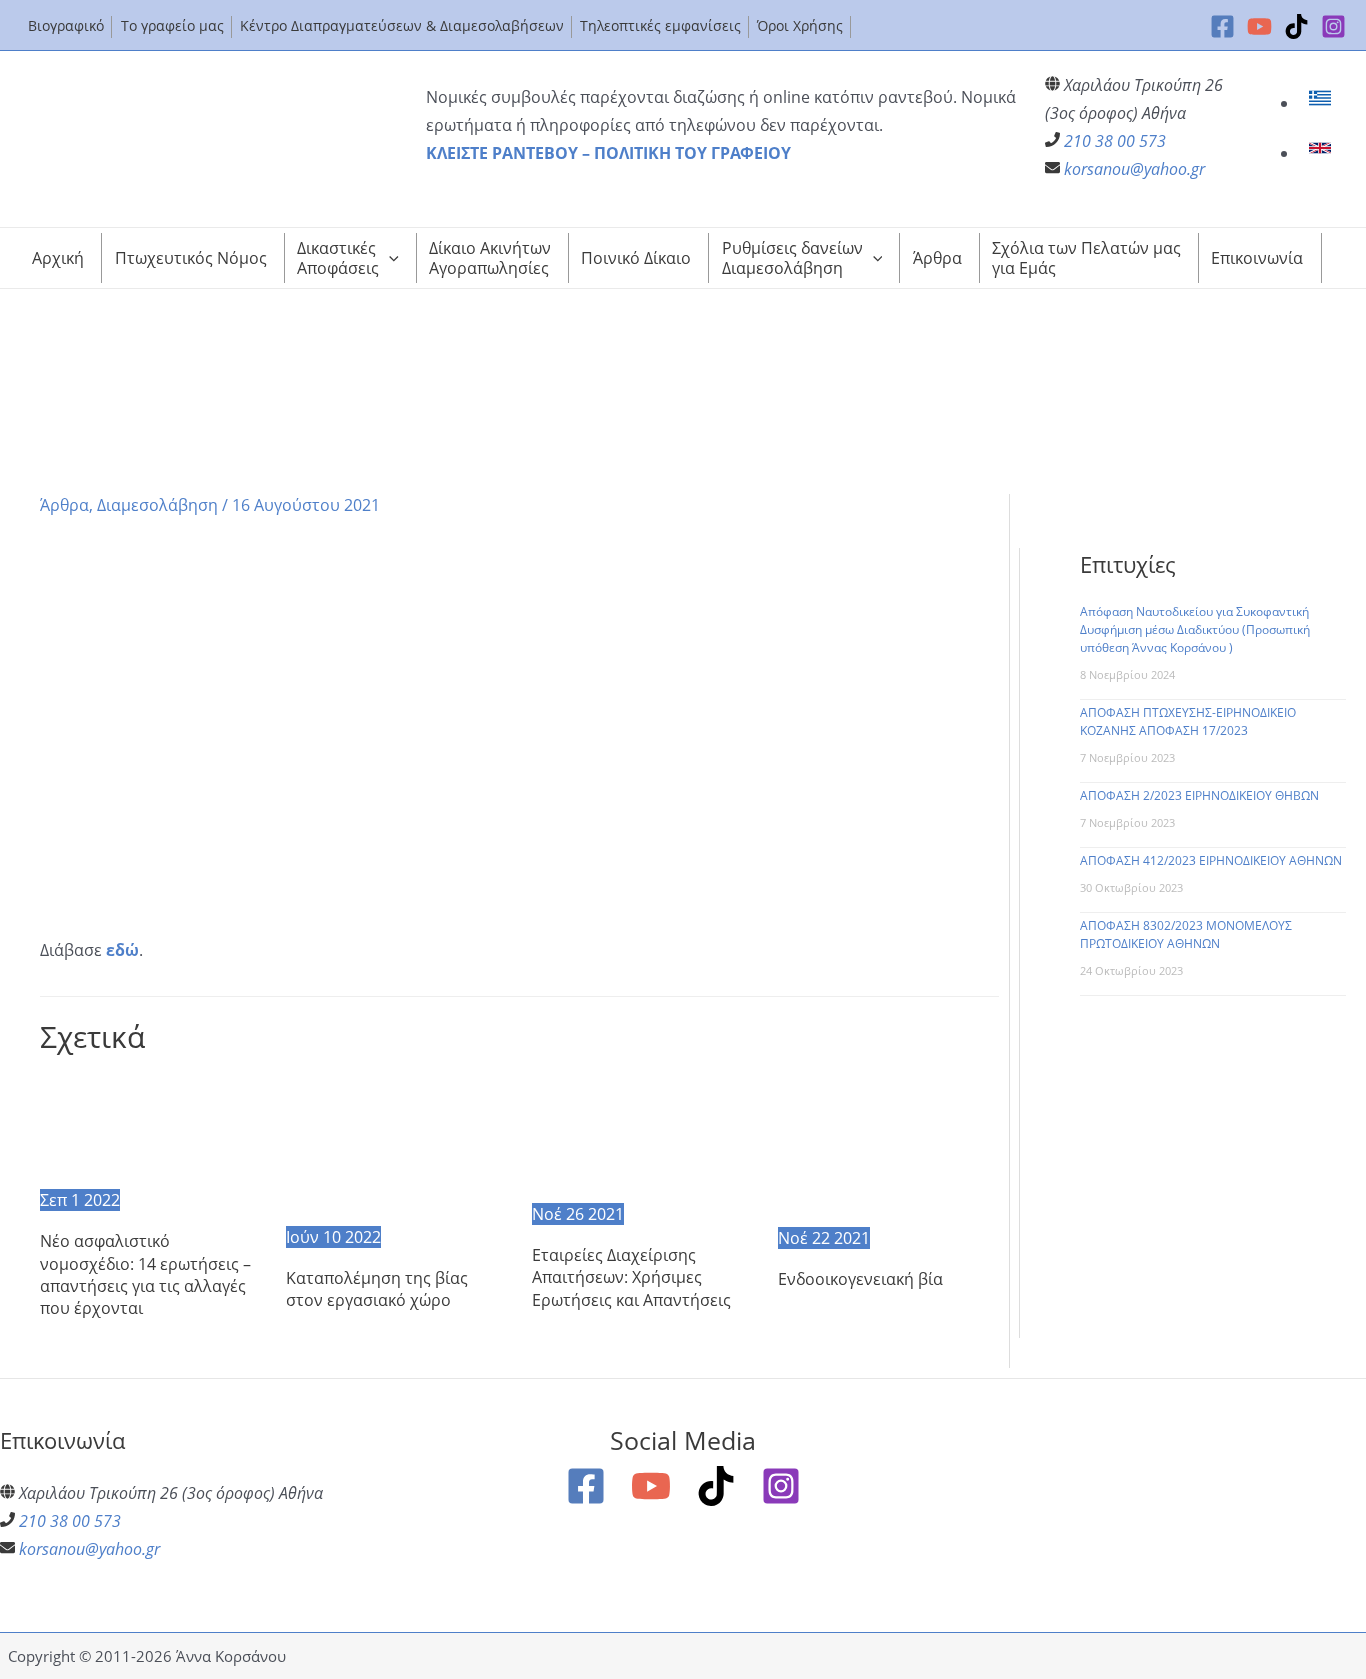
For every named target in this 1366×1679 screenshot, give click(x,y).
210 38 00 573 (1115, 141)
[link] (1322, 103)
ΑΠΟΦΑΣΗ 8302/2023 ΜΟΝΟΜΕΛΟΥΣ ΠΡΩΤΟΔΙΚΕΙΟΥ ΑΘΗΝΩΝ (1186, 934)
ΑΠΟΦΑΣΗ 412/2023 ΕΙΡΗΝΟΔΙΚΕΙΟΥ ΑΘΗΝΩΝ (1211, 860)
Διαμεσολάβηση (157, 505)
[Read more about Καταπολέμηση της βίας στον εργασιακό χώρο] (396, 1148)
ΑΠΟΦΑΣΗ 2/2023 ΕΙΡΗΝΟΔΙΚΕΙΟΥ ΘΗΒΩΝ (1199, 795)
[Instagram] (1333, 26)
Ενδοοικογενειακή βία (860, 1279)
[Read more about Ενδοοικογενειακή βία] (888, 1148)
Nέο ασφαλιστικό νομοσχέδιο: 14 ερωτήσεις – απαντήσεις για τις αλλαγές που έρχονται (145, 1274)
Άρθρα (64, 505)
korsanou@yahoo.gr (1134, 169)
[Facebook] (1222, 26)
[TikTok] (1296, 26)
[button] (389, 258)
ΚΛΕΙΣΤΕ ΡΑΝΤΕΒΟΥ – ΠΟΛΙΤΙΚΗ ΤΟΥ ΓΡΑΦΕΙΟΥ (608, 153)
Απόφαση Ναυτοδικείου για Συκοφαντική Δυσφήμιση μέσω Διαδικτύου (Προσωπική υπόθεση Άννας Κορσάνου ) (1195, 629)
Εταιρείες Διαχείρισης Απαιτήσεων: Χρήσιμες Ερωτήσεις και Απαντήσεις (631, 1277)
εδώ (122, 950)
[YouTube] (1259, 26)
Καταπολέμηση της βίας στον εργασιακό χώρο (377, 1289)
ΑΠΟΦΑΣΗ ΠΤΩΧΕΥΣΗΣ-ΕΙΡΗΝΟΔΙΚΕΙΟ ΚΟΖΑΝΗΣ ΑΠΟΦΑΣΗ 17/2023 (1188, 721)
